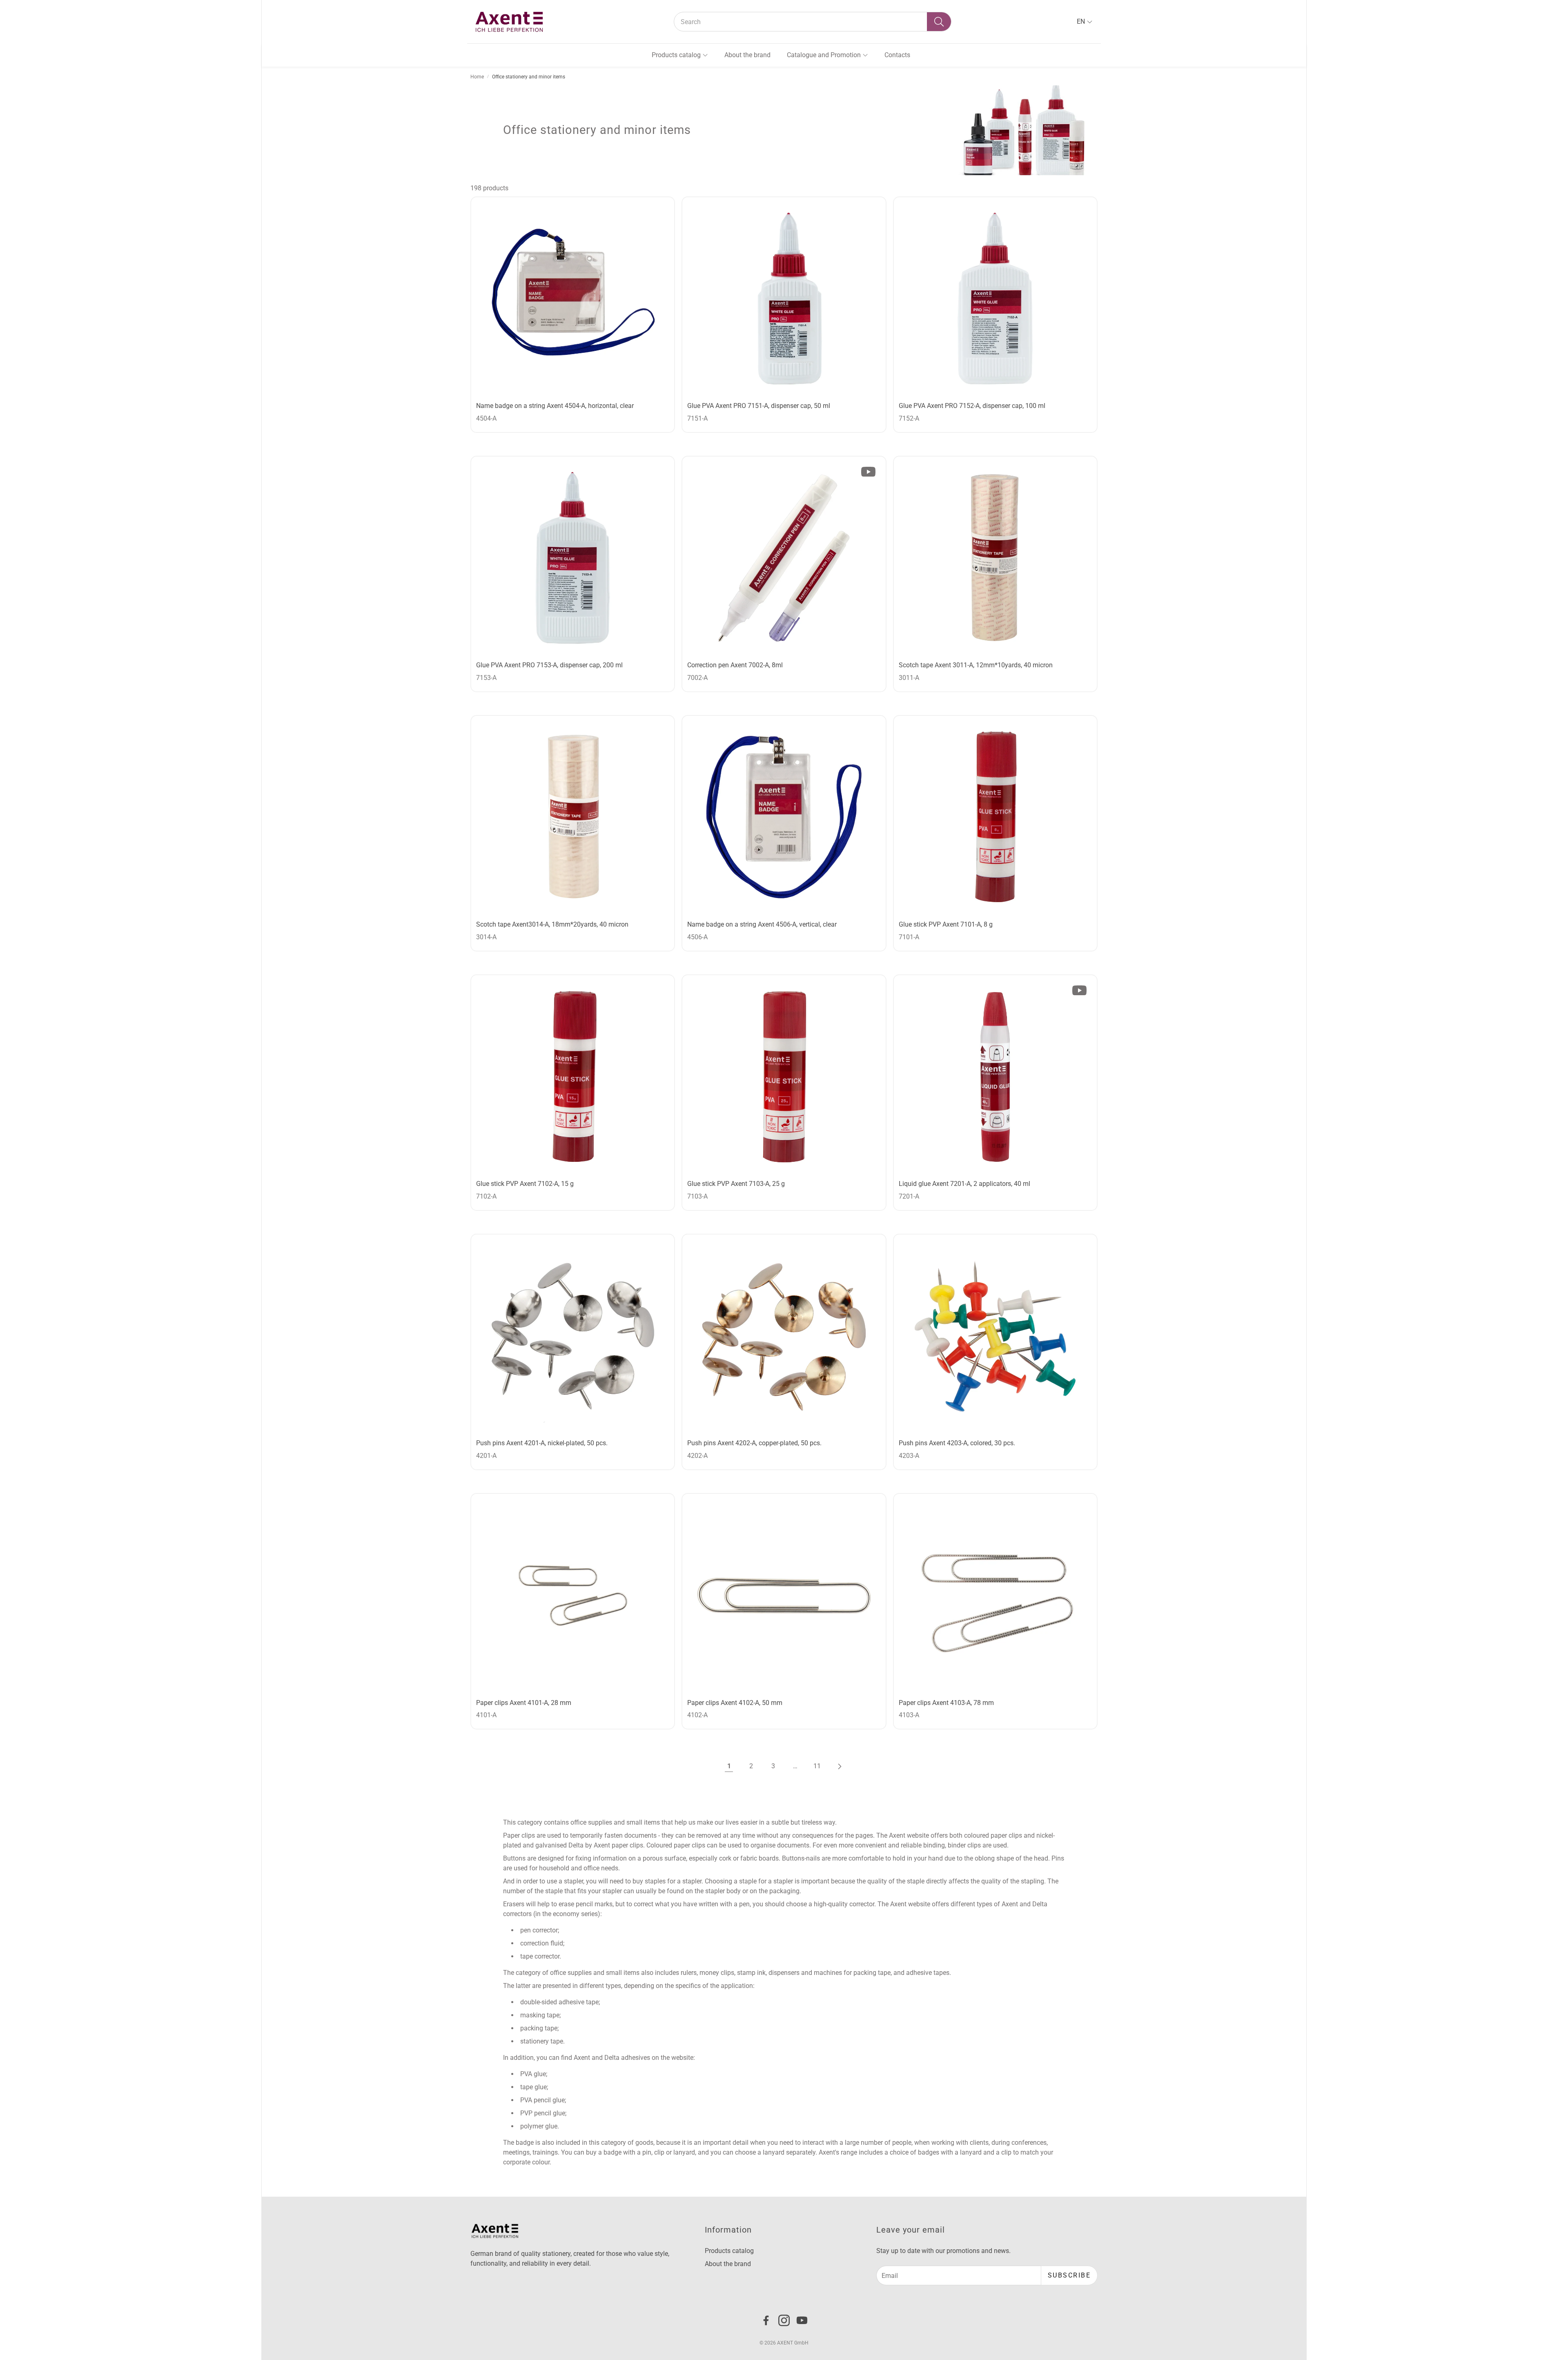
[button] (813, 22)
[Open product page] (573, 299)
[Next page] (839, 1766)
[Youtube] (802, 2320)
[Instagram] (784, 2320)
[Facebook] (766, 2320)
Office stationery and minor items (529, 77)
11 (817, 1766)
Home (477, 77)
